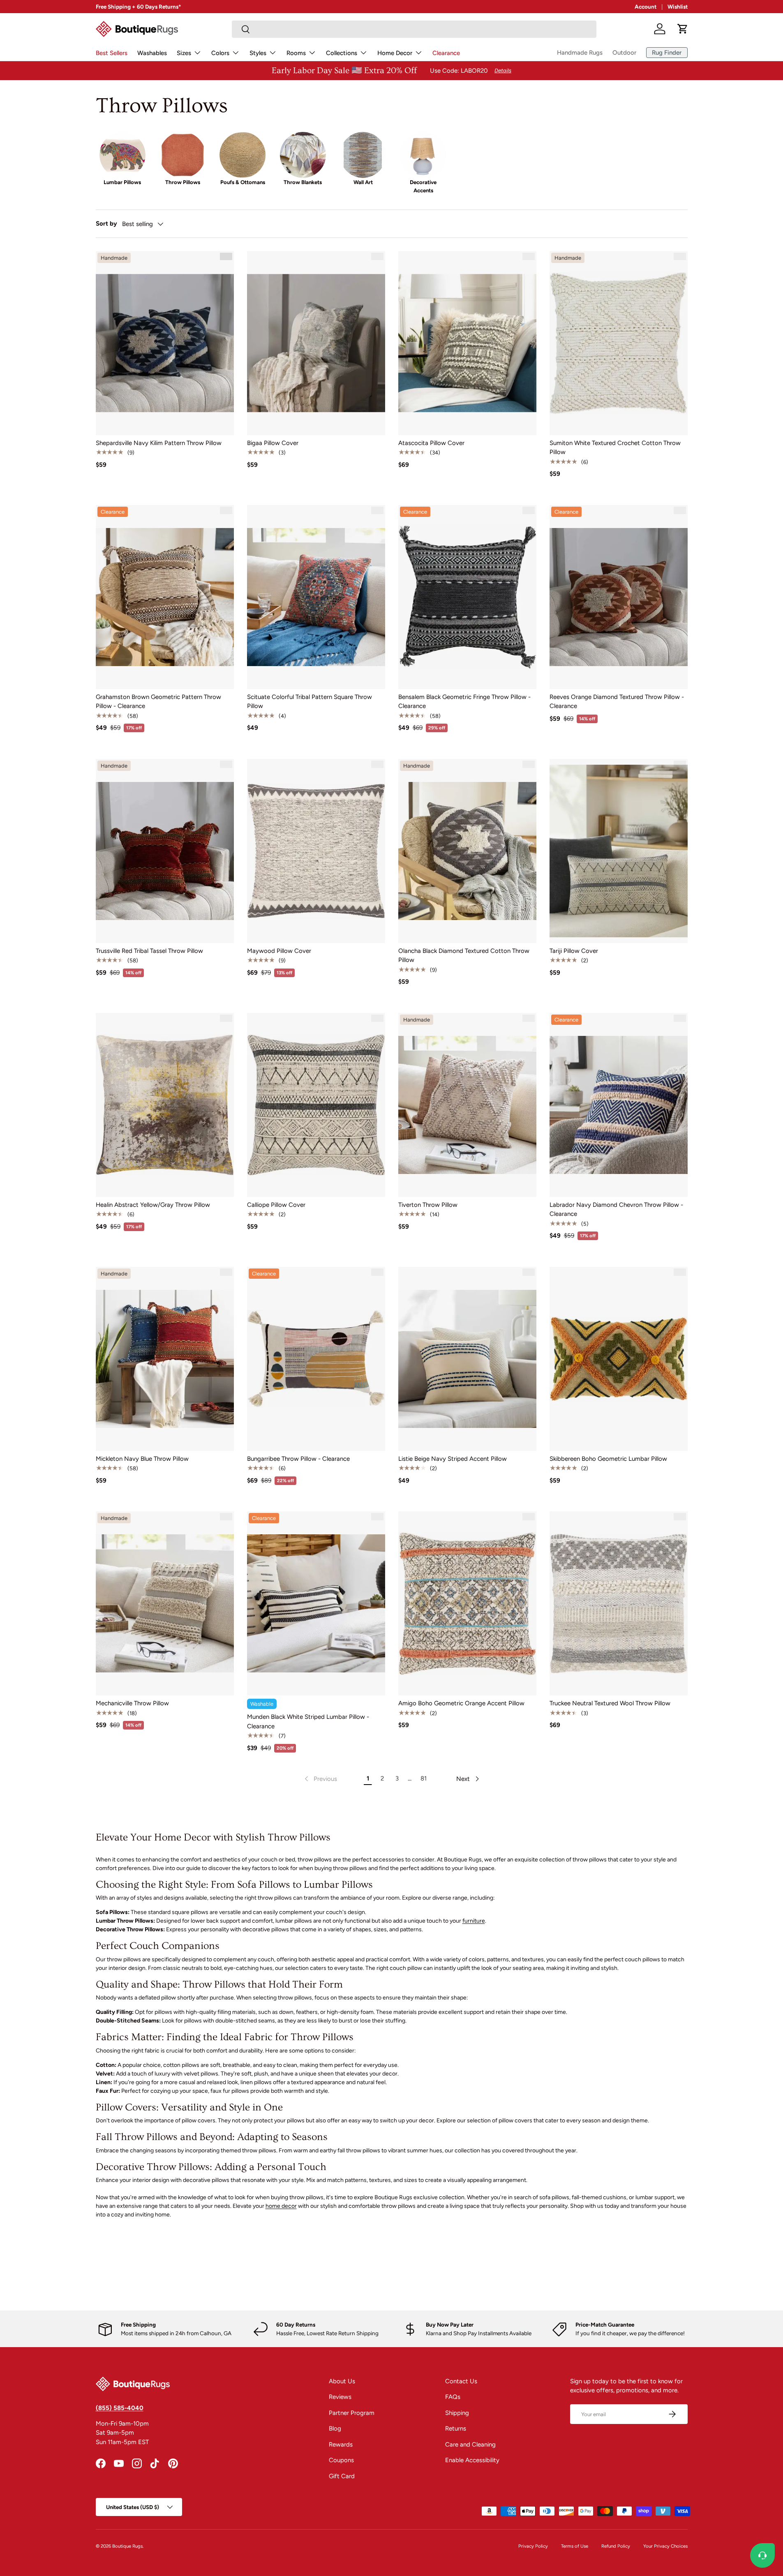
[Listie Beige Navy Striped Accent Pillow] (467, 1359)
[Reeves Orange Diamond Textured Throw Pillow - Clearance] (619, 597)
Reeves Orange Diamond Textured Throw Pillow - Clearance (617, 702)
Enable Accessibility (472, 2460)
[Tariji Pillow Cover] (619, 851)
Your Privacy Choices (665, 2546)
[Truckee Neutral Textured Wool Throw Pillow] (619, 1603)
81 (424, 1778)
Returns (456, 2428)
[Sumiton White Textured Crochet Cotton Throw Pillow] (619, 343)
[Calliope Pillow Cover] (316, 1105)
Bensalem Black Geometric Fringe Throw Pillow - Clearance (464, 702)
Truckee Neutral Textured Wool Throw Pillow (610, 1703)
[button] (683, 29)
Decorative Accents (423, 186)
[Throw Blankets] (303, 155)
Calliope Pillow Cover (276, 1205)
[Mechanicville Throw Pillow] (165, 1603)
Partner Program (352, 2413)
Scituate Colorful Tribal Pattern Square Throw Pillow (310, 702)
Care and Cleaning (470, 2445)
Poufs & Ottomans (243, 182)
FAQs (453, 2397)
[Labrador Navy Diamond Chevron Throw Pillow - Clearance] (619, 1105)
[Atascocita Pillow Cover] (467, 343)
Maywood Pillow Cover (279, 951)
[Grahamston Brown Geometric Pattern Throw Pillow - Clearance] (165, 597)
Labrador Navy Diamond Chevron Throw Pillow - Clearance (616, 1210)
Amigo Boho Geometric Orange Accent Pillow (461, 1703)
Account (646, 7)
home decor (281, 2206)
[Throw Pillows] (182, 155)
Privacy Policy (533, 2546)
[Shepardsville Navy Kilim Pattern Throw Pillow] (165, 343)
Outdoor (624, 53)
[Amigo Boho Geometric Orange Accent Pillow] (467, 1603)
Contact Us (461, 2381)
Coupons (341, 2460)
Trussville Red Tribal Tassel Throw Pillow (149, 951)
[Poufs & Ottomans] (243, 155)
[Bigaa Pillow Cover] (316, 343)
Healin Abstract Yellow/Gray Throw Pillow (153, 1205)
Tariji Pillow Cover (574, 951)
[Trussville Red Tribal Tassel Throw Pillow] (165, 851)
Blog (335, 2428)
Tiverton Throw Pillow (428, 1205)
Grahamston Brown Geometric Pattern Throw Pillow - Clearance (158, 702)
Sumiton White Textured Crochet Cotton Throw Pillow (615, 448)
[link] (320, 1779)
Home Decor (395, 53)
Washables (152, 53)
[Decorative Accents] (423, 155)
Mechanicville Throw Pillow (132, 1703)
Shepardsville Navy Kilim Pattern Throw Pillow (159, 443)
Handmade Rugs (580, 53)
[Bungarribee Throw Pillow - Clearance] (316, 1359)
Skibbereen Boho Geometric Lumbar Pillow (608, 1459)
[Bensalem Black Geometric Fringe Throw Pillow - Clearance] (467, 597)
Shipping (457, 2413)
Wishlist (678, 7)
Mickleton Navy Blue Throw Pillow (142, 1459)
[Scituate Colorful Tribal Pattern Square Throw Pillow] (316, 597)
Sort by (106, 224)
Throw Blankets (303, 182)
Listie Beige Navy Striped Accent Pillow (453, 1459)
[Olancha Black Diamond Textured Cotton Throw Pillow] (467, 851)
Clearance (446, 53)
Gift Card (342, 2476)
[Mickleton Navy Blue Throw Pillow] (165, 1359)
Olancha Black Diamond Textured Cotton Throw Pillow (464, 956)
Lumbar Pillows (122, 182)
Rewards (341, 2445)
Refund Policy (616, 2546)
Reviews (340, 2397)
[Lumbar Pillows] (122, 155)
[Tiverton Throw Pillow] (467, 1105)
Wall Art (363, 182)
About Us (342, 2381)
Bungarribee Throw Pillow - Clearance (298, 1459)
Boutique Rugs (127, 2546)
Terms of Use (575, 2546)
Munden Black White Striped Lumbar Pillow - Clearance (308, 1722)
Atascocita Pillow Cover (431, 443)
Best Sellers (112, 53)
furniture (474, 1921)
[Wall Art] (363, 155)
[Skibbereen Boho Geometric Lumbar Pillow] (619, 1359)
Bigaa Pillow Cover (273, 443)
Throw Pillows (183, 182)
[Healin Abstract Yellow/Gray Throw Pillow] (165, 1105)
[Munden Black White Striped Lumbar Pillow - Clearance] (316, 1603)
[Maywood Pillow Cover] (316, 851)
